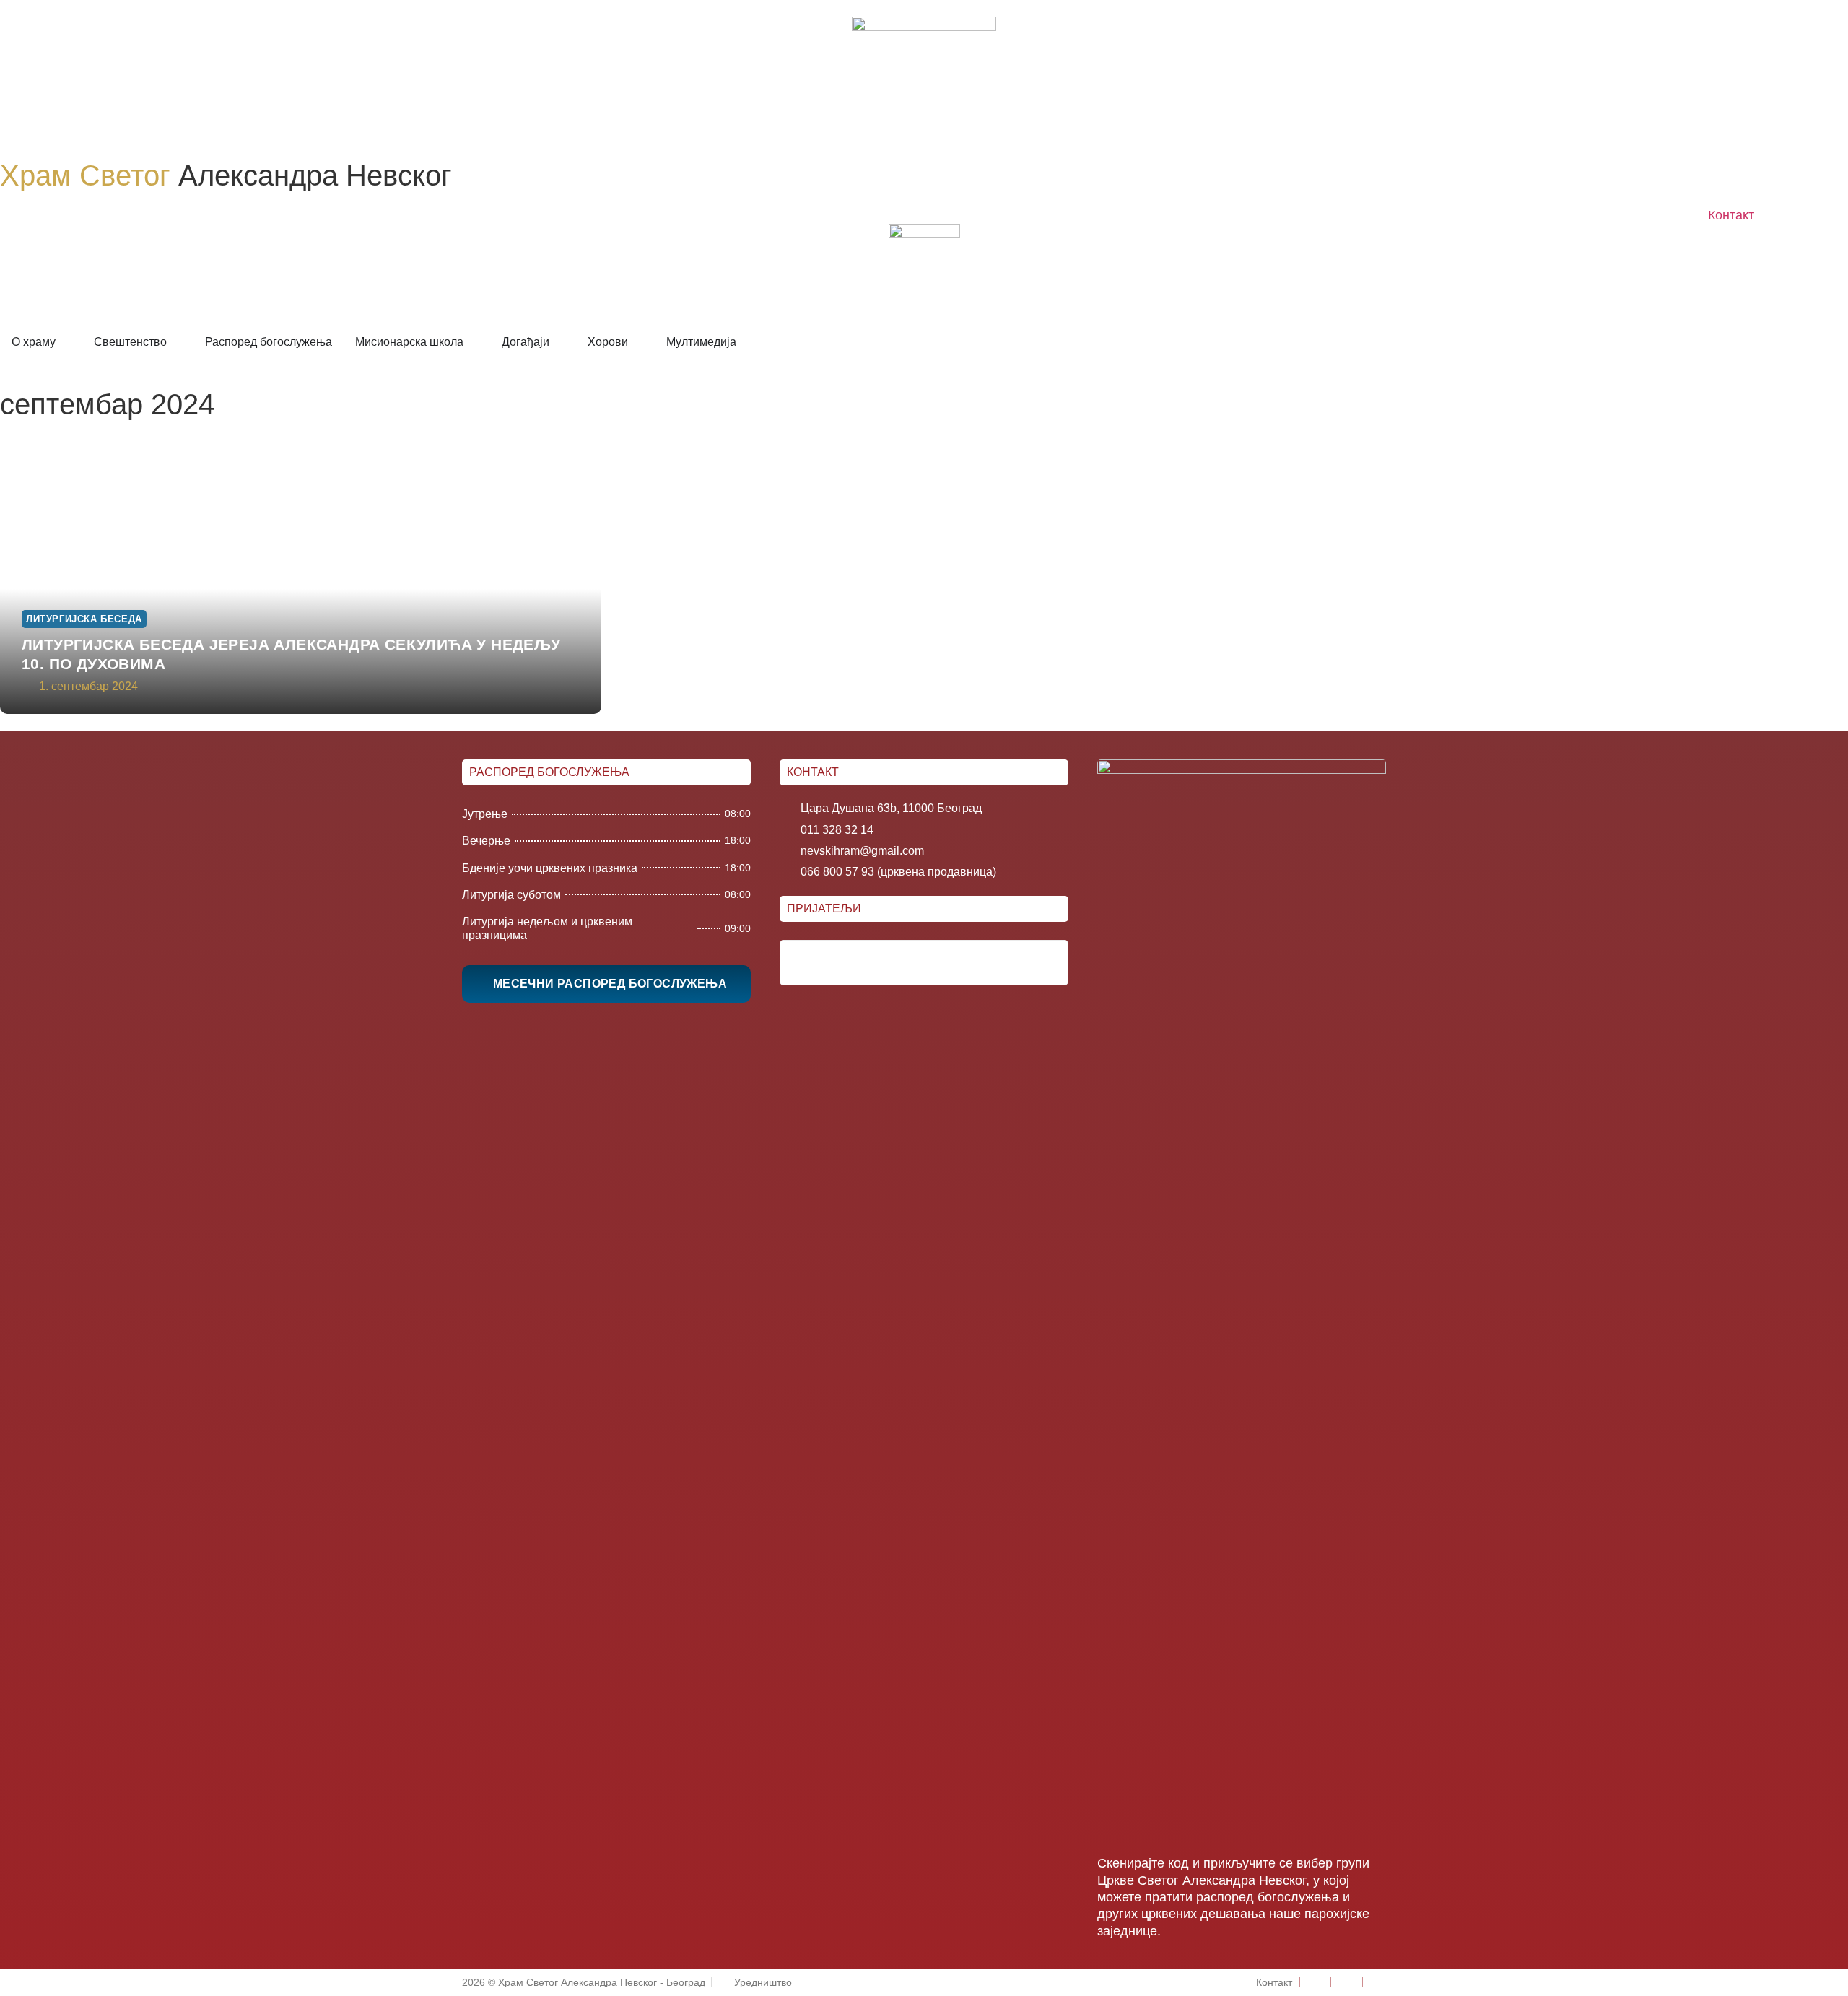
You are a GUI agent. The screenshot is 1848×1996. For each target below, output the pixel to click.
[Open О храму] (65, 342)
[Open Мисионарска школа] (473, 342)
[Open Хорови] (637, 342)
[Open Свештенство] (176, 342)
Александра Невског (226, 175)
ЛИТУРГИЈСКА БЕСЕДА (84, 619)
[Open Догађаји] (559, 342)
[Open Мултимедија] (746, 342)
